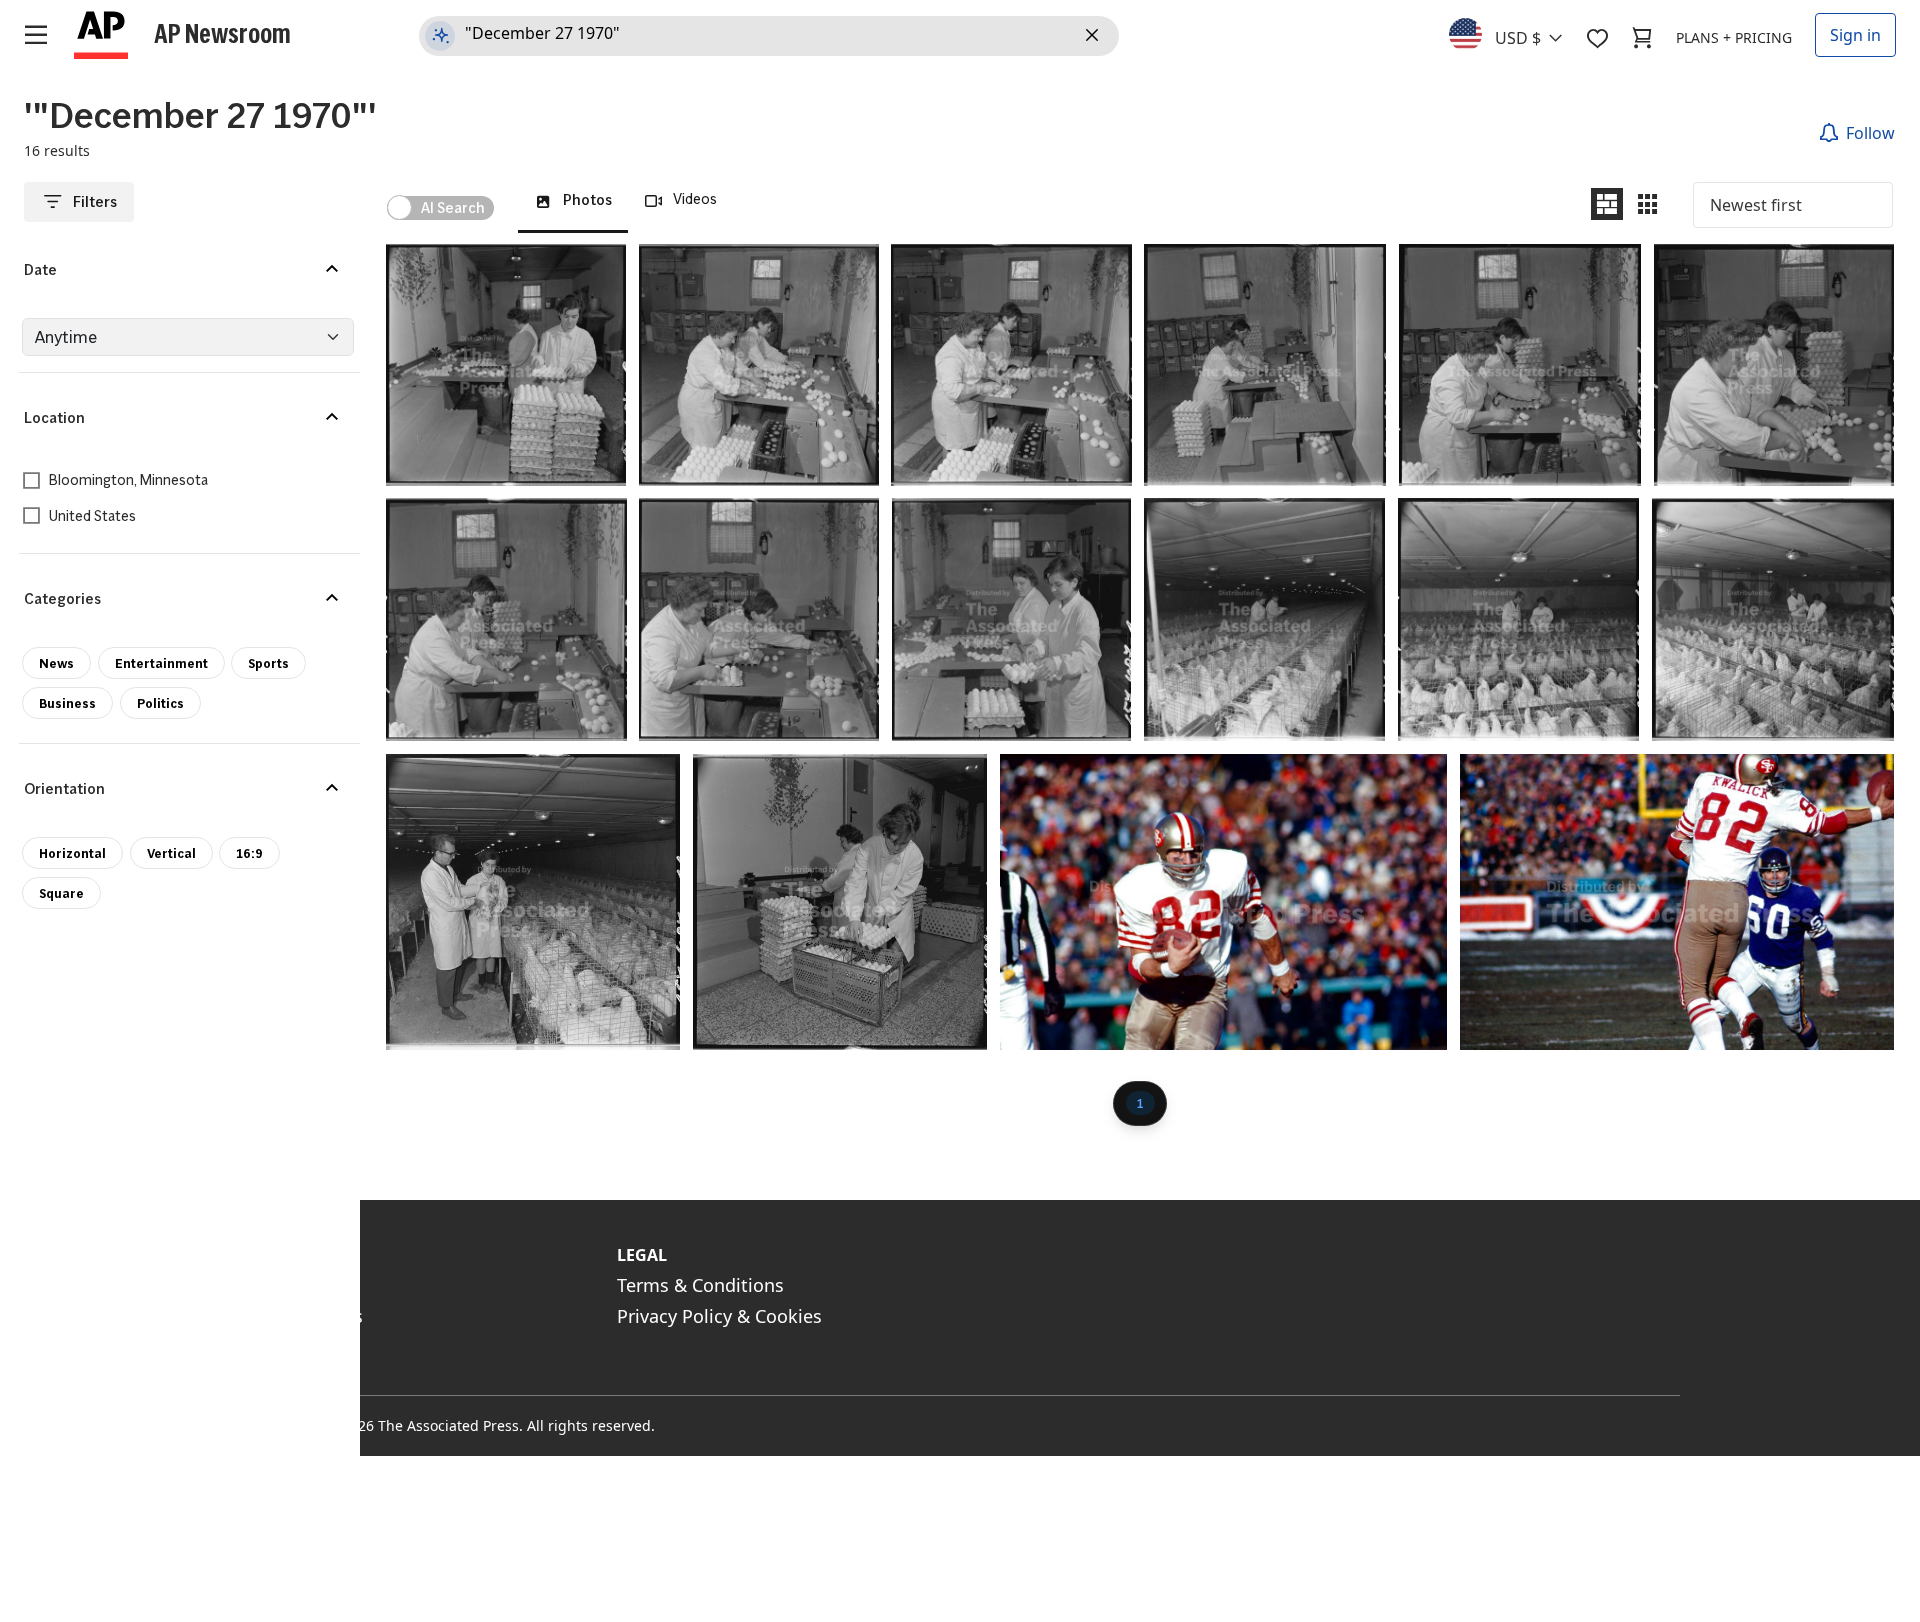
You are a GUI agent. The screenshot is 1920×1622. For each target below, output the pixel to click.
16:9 (249, 853)
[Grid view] (1648, 204)
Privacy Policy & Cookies (719, 1316)
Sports (268, 663)
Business (67, 703)
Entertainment (161, 663)
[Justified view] (1607, 204)
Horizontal (72, 853)
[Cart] (1642, 38)
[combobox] (1517, 33)
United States (92, 516)
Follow (1870, 133)
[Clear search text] (1095, 36)
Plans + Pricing (1734, 37)
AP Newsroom (222, 33)
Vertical (171, 853)
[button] (180, 270)
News (56, 663)
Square (61, 893)
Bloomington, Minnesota (128, 480)
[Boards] (1597, 38)
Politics (160, 703)
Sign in (1855, 35)
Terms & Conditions (700, 1285)
